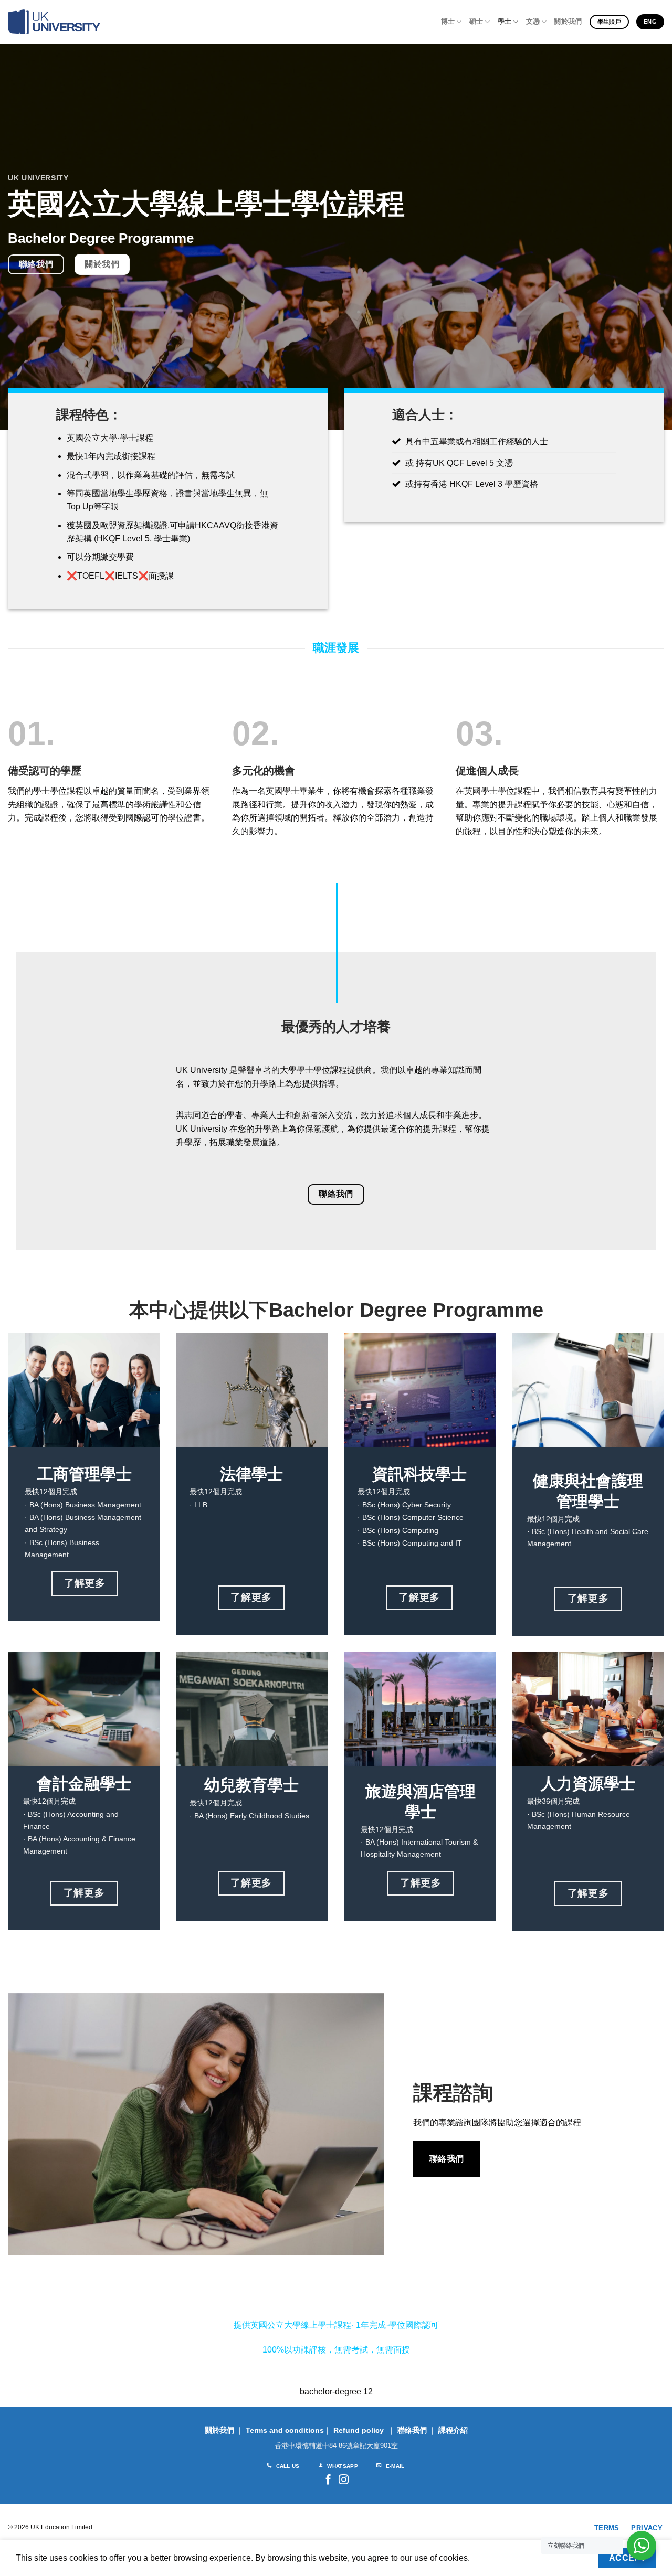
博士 (448, 21)
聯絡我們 (412, 2430)
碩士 (476, 21)
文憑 (533, 21)
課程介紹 (453, 2430)
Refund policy (359, 2430)
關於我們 (568, 21)
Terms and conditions (285, 2430)
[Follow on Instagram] (344, 2480)
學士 (505, 21)
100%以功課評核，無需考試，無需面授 (336, 2350)
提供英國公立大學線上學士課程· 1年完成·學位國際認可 (336, 2325)
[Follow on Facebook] (328, 2480)
